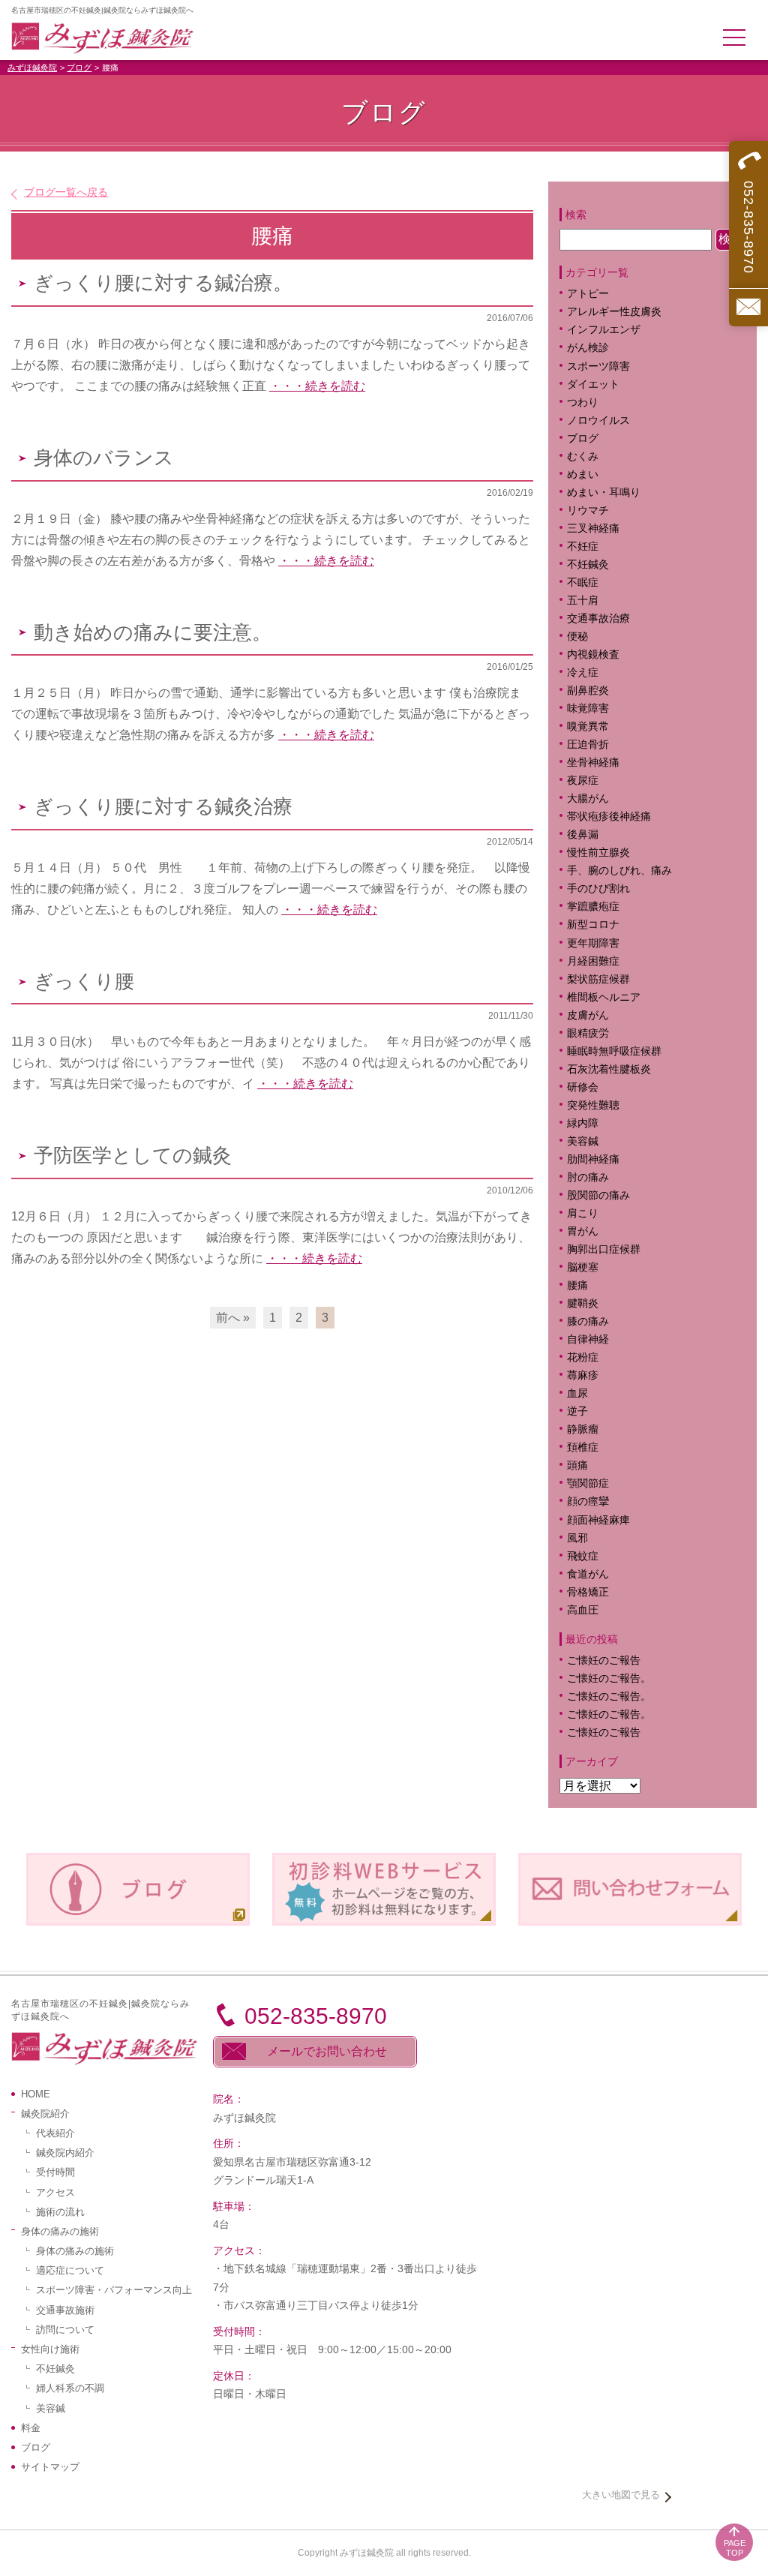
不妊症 (583, 546)
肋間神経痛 (593, 1159)
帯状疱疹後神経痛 (609, 817)
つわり (583, 402)
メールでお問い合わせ (327, 2051)
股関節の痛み (598, 1195)
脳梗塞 (583, 1267)
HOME (36, 2094)
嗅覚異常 (588, 727)
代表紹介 (55, 2133)
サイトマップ (50, 2467)
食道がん (588, 1574)
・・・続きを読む (317, 386)
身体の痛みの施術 (75, 2251)
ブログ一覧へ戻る (66, 192)
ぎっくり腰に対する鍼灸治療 (163, 807)
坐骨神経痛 (593, 763)
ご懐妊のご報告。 (609, 1678)
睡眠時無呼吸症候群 (614, 1051)
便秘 (577, 636)
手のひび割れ (598, 889)
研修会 (583, 1087)
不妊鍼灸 (588, 564)
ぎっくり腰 (84, 982)
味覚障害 (588, 709)
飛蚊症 (583, 1556)
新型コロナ (593, 925)
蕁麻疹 (593, 1375)
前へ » (233, 1318)
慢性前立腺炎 (598, 853)
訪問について (65, 2330)
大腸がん (588, 799)
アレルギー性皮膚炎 (614, 312)
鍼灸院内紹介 (65, 2153)
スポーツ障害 (598, 366)
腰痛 (577, 1285)
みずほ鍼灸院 (32, 68)
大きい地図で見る (621, 2495)
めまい (583, 474)
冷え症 (583, 673)
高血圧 (583, 1610)
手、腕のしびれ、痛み (619, 871)
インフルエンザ (604, 330)
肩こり (593, 1213)
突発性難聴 (593, 1105)
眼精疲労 (588, 1033)
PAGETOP (735, 2548)
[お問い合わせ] (748, 307)
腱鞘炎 (583, 1303)
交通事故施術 (65, 2310)
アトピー (588, 294)
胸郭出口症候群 (604, 1249)
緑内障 (583, 1123)
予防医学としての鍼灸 (133, 1156)
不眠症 (583, 582)
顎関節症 (588, 1483)
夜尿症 (583, 781)
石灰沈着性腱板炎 (609, 1069)
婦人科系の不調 (70, 2388)
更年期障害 (593, 943)
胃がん (583, 1231)
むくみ (583, 456)
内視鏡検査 (593, 655)
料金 (31, 2428)
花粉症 (583, 1357)
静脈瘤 (583, 1429)
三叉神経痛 (593, 528)
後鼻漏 (583, 835)
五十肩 (583, 600)
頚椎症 (583, 1447)
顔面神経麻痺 (598, 1520)
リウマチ (588, 510)
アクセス (55, 2192)
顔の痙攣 (588, 1501)
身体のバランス (104, 458)
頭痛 (577, 1465)
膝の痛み (588, 1321)
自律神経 (588, 1339)
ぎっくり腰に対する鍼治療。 (163, 283)
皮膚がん (588, 1015)
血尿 (577, 1393)
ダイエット (593, 384)
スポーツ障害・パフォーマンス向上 (114, 2290)
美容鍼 (583, 1141)
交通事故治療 (598, 618)
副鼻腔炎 (588, 691)
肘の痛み (588, 1177)
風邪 (577, 1538)
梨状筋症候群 (598, 979)
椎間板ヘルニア (604, 997)
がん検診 (588, 348)
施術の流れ (60, 2212)
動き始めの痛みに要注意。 (153, 633)
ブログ (79, 68)
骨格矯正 (588, 1592)
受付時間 (55, 2172)
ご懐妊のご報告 (604, 1660)
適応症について (70, 2270)
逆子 (577, 1411)
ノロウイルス (598, 420)
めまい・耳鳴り (604, 492)
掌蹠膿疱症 (593, 907)
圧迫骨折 (588, 745)
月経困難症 (593, 961)
